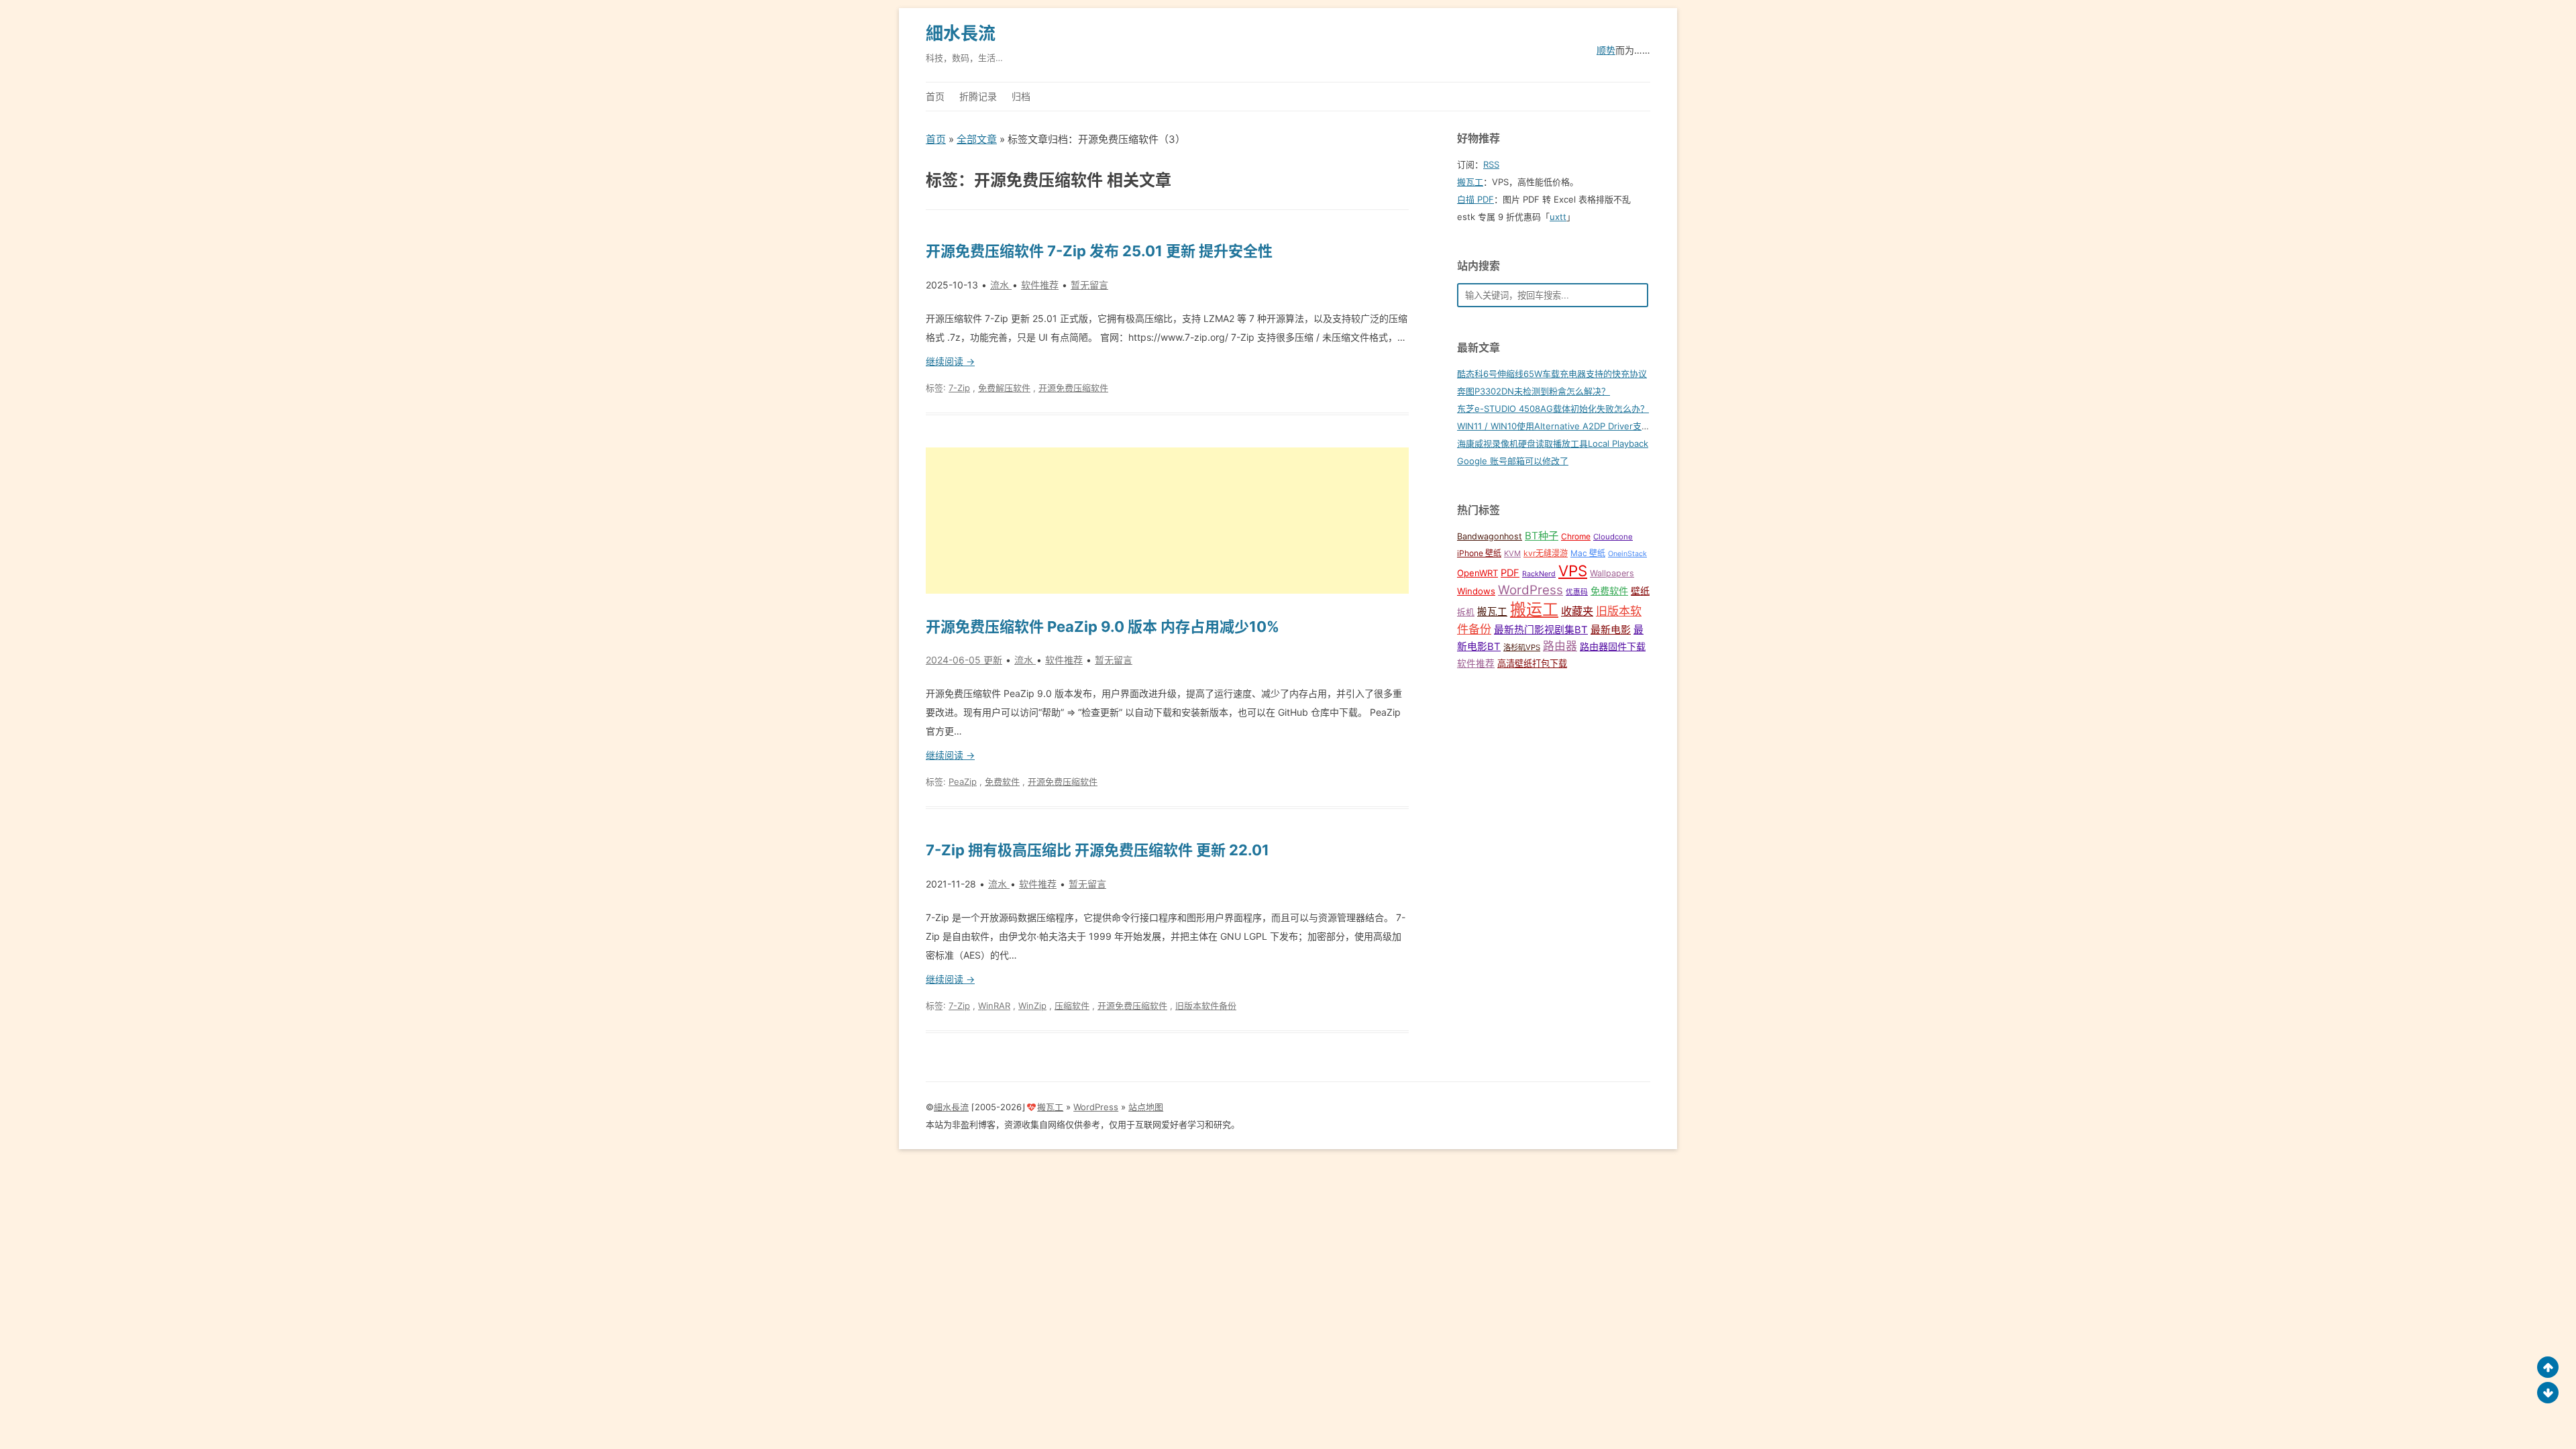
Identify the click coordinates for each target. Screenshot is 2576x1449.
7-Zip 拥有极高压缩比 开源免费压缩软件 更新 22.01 (1097, 850)
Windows (1476, 591)
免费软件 (1002, 782)
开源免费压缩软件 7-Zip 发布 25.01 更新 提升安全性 (1099, 251)
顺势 (1606, 50)
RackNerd (1539, 574)
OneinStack (1627, 554)
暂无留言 (1089, 285)
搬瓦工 (1470, 182)
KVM (1512, 553)
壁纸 (1640, 591)
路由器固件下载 (1613, 646)
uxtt (1558, 217)
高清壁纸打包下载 (1532, 663)
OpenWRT (1478, 573)
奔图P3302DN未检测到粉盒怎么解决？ (1534, 391)
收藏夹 (1577, 611)
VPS (1573, 571)
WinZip (1032, 1006)
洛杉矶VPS (1522, 647)
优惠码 (1577, 592)
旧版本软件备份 (1206, 1006)
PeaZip (963, 782)
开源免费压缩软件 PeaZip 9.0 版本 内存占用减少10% (1103, 627)
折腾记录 (978, 96)
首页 (935, 96)
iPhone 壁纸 (1479, 553)
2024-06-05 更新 (964, 660)
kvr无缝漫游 (1546, 553)
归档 (1021, 96)
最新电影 (1611, 630)
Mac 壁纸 (1588, 553)
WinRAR (994, 1006)
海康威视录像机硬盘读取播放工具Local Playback (1553, 443)
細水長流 (961, 33)
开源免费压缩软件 (1073, 388)
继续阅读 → (950, 361)
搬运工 (1534, 609)
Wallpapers (1612, 573)
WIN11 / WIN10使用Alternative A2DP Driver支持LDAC (1565, 426)
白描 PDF (1475, 199)
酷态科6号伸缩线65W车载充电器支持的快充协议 (1552, 374)
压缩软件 (1072, 1006)
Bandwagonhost (1490, 536)
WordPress (1531, 590)
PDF (1510, 573)
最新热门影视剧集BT (1541, 630)
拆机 (1466, 612)
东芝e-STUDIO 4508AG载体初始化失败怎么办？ (1553, 409)
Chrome (1576, 536)
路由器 (1560, 646)
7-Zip (959, 388)
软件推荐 (1040, 285)
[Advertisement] (1167, 521)
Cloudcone (1613, 537)
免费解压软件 (1004, 388)
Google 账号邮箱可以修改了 (1513, 461)
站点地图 (1146, 1107)
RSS (1491, 164)
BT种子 (1542, 536)
